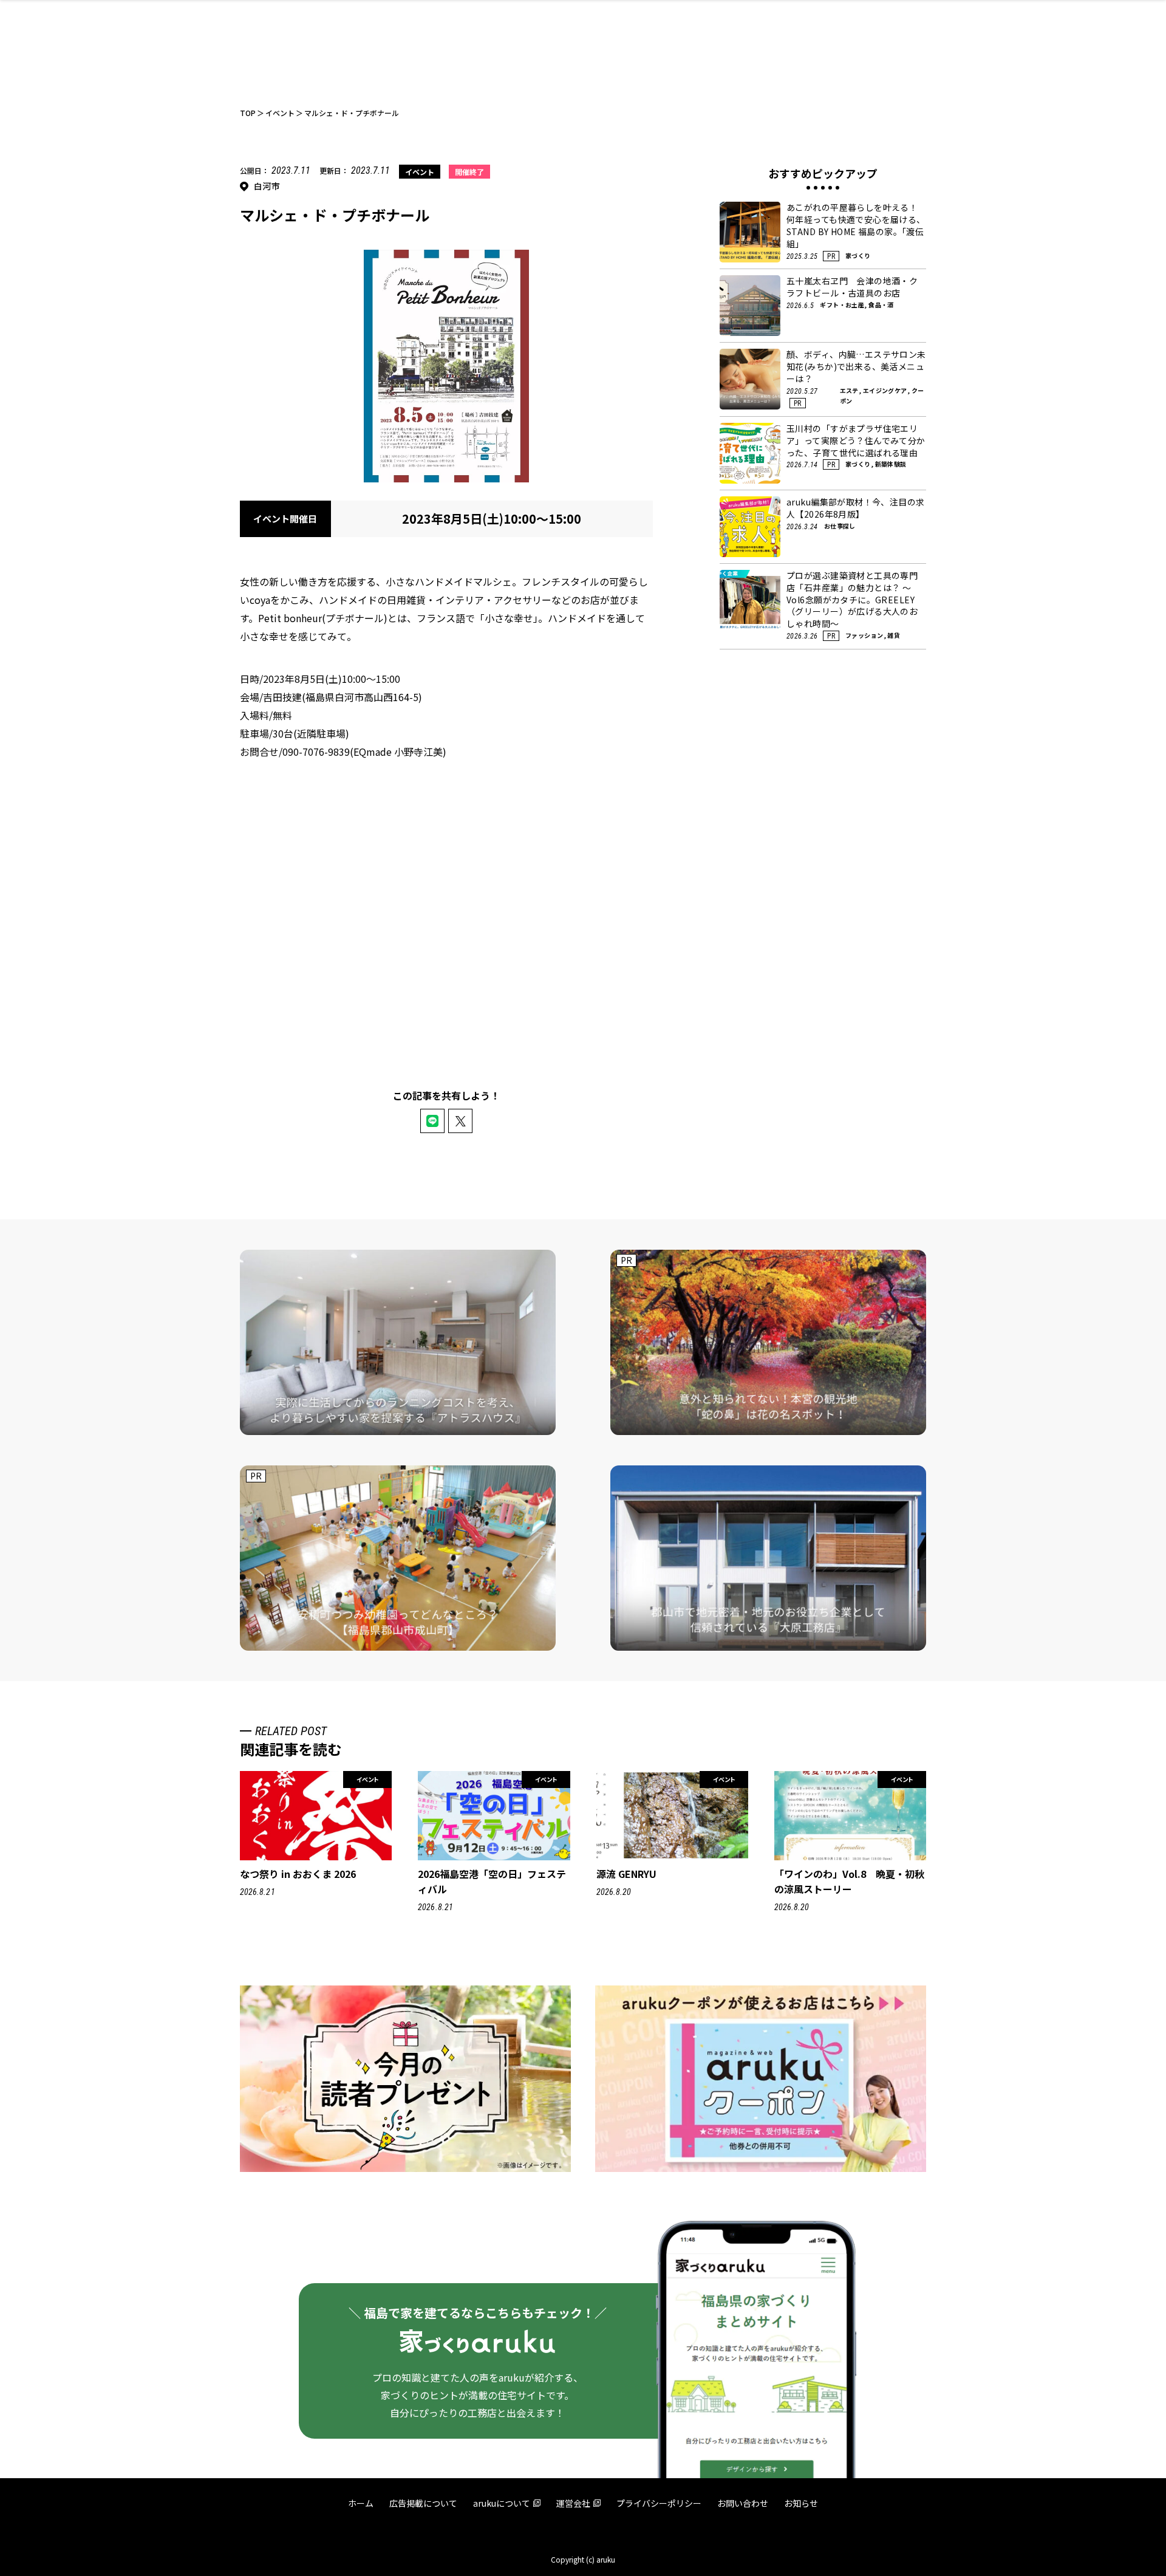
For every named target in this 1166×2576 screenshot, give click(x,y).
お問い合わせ (743, 2503)
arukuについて (502, 2503)
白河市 (267, 186)
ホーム (361, 2503)
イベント (420, 172)
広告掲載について (423, 2503)
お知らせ (801, 2503)
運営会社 (573, 2503)
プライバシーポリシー (659, 2503)
